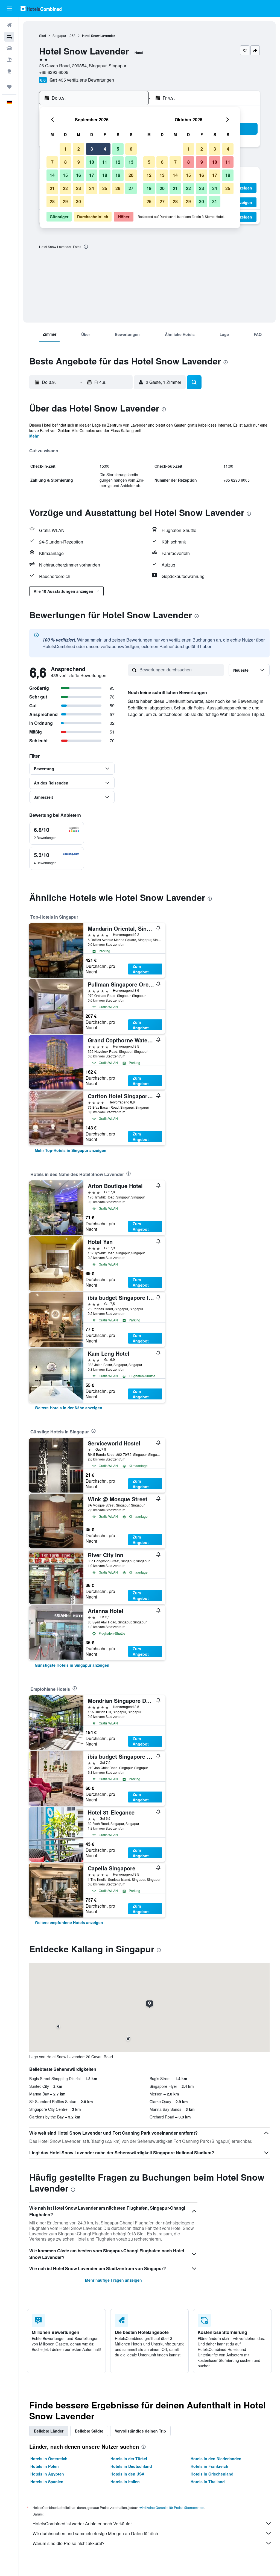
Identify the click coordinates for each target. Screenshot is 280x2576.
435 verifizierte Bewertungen (86, 80)
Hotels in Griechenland (212, 2474)
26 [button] (118, 188)
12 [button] (118, 162)
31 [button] (215, 201)
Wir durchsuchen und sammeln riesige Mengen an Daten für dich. (96, 2533)
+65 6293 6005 (54, 72)
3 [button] (92, 149)
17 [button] (92, 175)
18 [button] (105, 175)
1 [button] (65, 149)
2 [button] (79, 149)
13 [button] (131, 162)
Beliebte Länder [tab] (49, 2431)
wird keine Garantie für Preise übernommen (172, 2507)
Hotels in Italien (125, 2482)
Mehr (34, 436)
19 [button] (118, 175)
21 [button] (52, 188)
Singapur (59, 35)
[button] (9, 8)
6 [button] (131, 149)
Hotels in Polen (45, 2466)
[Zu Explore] (9, 71)
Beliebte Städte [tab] (89, 2431)
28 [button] (52, 201)
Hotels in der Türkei (129, 2459)
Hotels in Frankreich (209, 2466)
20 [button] (131, 175)
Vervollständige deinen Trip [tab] (140, 2431)
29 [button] (65, 201)
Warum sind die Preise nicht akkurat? (68, 2543)
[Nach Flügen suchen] (9, 25)
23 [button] (78, 188)
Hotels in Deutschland (131, 2466)
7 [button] (52, 162)
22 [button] (65, 188)
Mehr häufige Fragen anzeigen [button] (113, 2280)
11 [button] (105, 162)
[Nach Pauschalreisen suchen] (9, 60)
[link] (71, 1150)
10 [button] (92, 162)
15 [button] (65, 175)
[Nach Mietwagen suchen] (9, 48)
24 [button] (92, 188)
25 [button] (105, 188)
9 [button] (79, 162)
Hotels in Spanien (47, 2482)
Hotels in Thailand (208, 2482)
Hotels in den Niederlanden (216, 2459)
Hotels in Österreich (49, 2459)
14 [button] (52, 175)
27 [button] (131, 188)
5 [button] (118, 149)
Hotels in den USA (127, 2474)
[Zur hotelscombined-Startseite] (41, 8)
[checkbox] (57, 833)
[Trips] (9, 87)
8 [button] (65, 162)
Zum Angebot (141, 969)
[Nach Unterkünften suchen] (9, 37)
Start (43, 35)
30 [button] (78, 201)
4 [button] (105, 149)
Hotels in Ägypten (47, 2474)
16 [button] (78, 175)
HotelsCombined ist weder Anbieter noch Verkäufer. (83, 2524)
